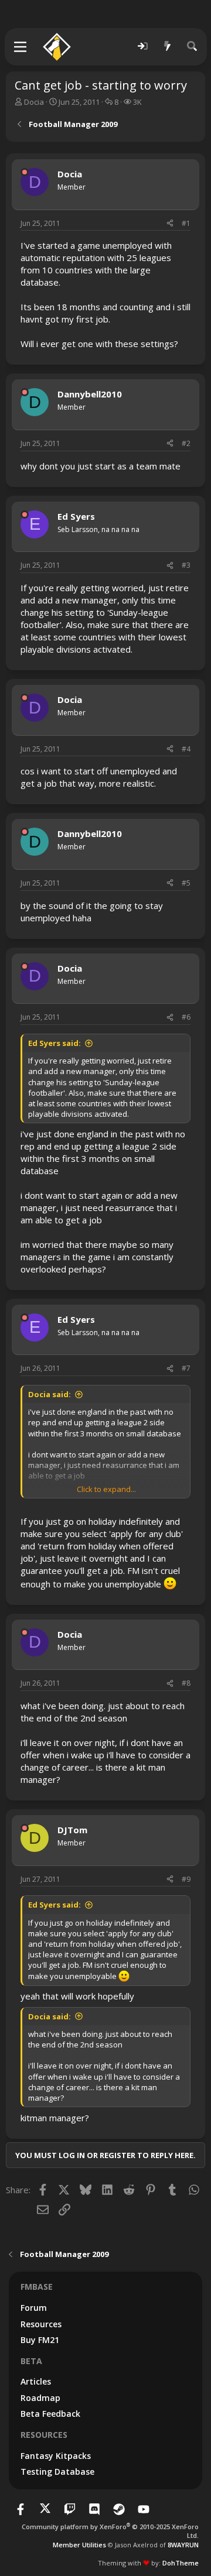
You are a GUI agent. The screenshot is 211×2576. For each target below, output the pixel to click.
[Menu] (21, 47)
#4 (186, 749)
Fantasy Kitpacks (56, 2456)
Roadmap (40, 2398)
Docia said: (50, 1394)
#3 (186, 565)
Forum (34, 2308)
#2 (186, 443)
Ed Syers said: (55, 1043)
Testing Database (57, 2472)
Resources (41, 2324)
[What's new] (168, 47)
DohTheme (181, 2563)
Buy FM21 (40, 2340)
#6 (186, 1017)
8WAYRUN (183, 2545)
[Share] (170, 224)
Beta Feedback (50, 2414)
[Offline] (25, 172)
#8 (186, 1683)
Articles (36, 2381)
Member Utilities (79, 2545)
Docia (34, 102)
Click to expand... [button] (106, 1489)
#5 (186, 883)
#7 (186, 1368)
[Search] (192, 47)
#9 (186, 1879)
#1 (186, 223)
